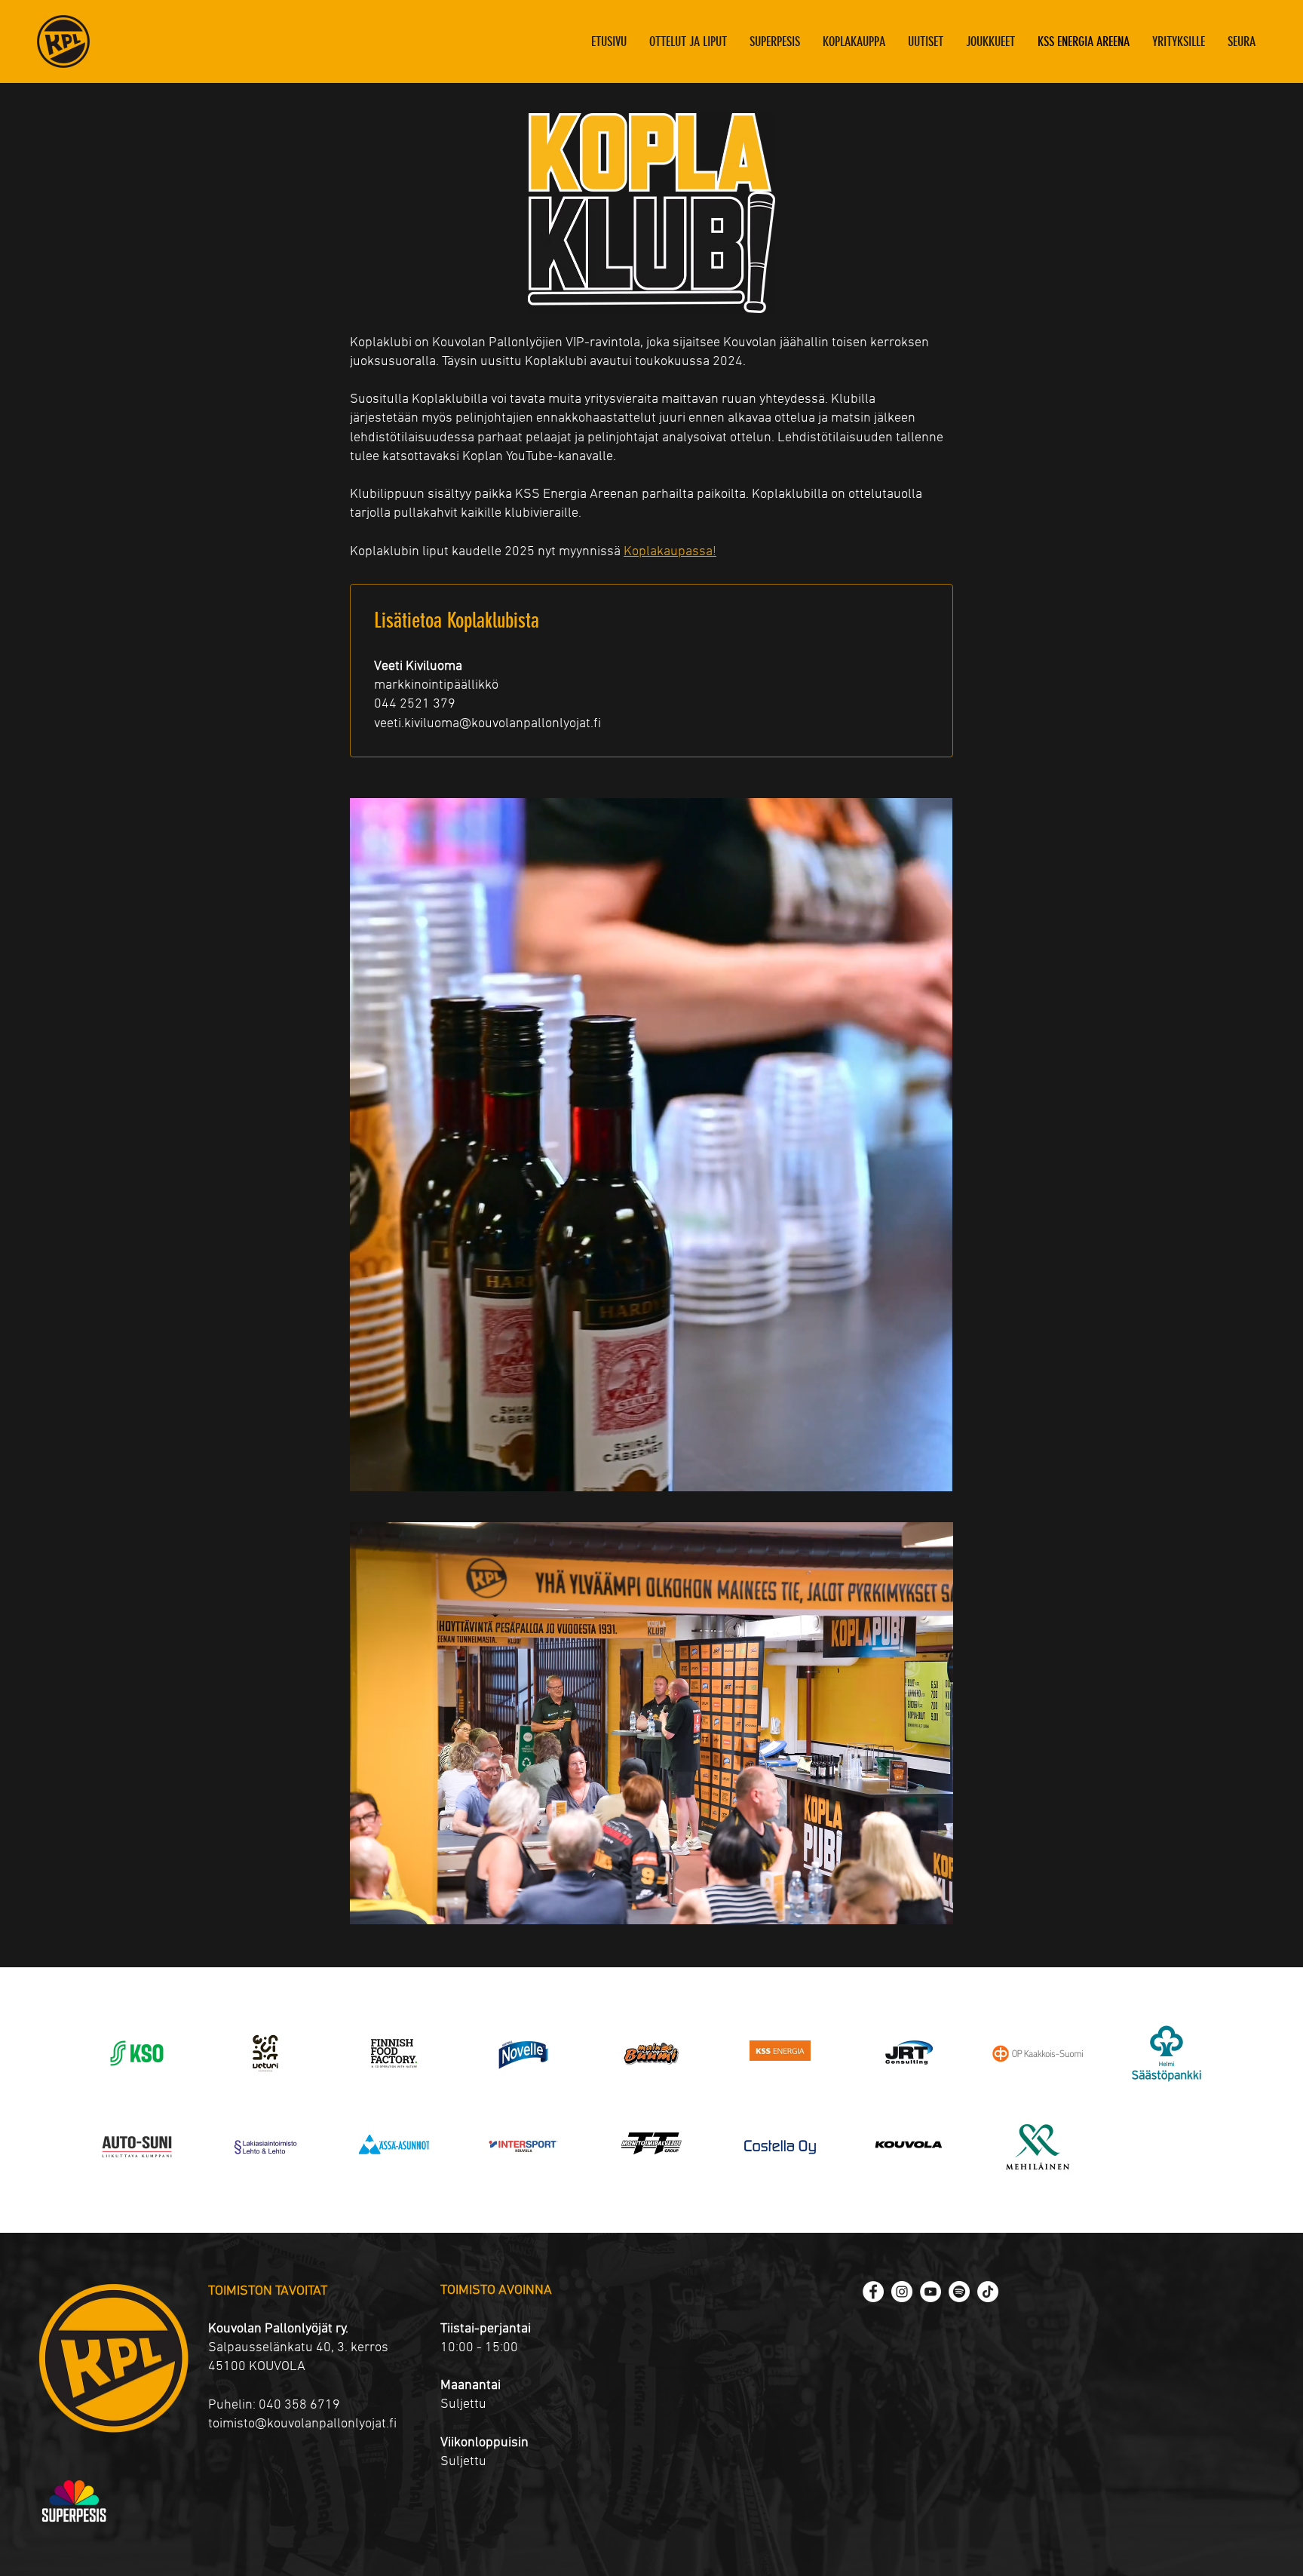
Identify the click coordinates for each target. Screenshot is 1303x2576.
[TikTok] (988, 2292)
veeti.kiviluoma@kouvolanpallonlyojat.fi (487, 724)
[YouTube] (930, 2292)
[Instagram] (902, 2292)
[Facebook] (873, 2292)
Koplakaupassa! (670, 552)
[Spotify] (959, 2292)
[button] (990, 41)
